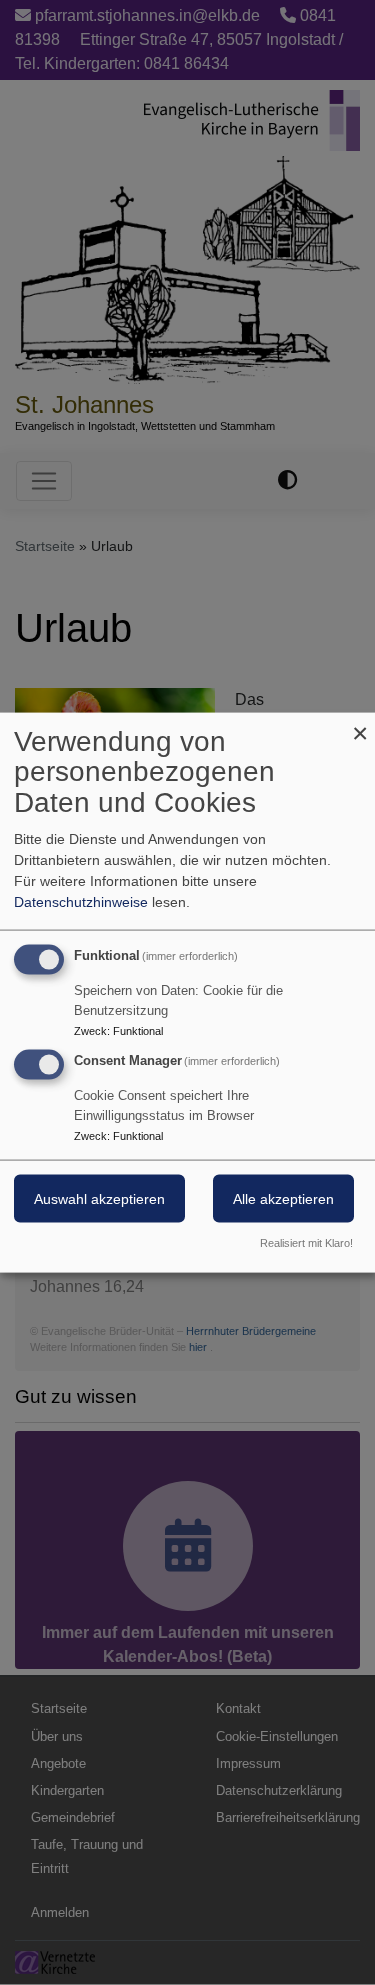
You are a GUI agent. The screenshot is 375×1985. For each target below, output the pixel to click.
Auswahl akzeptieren (99, 1199)
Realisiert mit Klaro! (306, 1243)
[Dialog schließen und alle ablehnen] (360, 724)
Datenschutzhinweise (81, 901)
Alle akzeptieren (283, 1199)
